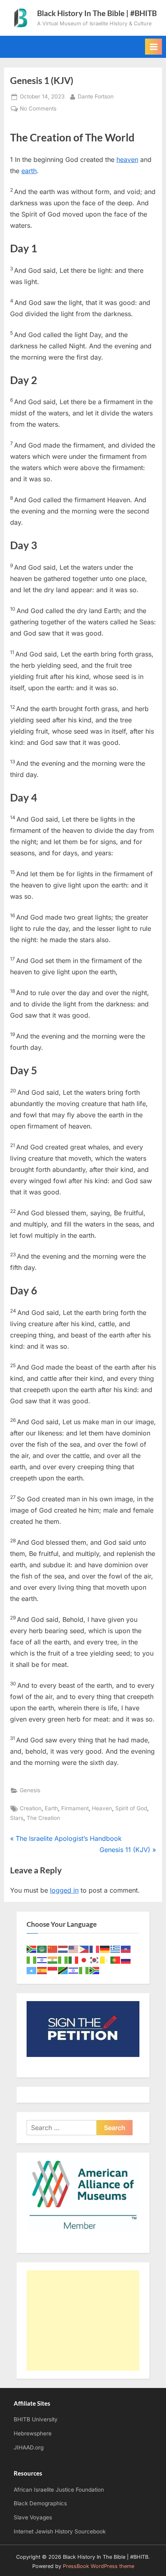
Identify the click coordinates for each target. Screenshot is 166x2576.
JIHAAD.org (29, 2447)
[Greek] (116, 1949)
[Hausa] (32, 1960)
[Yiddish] (74, 1970)
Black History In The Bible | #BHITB (97, 13)
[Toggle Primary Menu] (154, 47)
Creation (31, 1808)
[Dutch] (63, 1949)
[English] (74, 1949)
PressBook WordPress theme (99, 2566)
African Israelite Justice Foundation (59, 2490)
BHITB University (36, 2419)
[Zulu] (95, 1970)
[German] (105, 1949)
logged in (64, 1890)
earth (29, 171)
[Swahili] (63, 1970)
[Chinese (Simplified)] (53, 1949)
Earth (51, 1808)
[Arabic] (42, 1949)
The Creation (43, 1818)
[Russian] (126, 1960)
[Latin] (105, 1960)
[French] (95, 1949)
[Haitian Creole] (126, 1949)
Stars (17, 1818)
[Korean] (95, 1960)
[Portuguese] (116, 1960)
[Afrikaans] (32, 1949)
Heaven (102, 1808)
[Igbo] (63, 1960)
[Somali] (32, 1970)
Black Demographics (40, 2503)
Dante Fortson (96, 96)
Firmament (75, 1808)
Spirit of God (131, 1808)
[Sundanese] (53, 1970)
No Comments (38, 109)
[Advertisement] (83, 2320)
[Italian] (74, 1960)
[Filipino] (84, 1949)
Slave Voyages (33, 2517)
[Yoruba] (84, 1970)
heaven (127, 159)
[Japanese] (84, 1960)
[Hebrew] (42, 1960)
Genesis (30, 1790)
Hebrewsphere (33, 2433)
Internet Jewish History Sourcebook (60, 2531)
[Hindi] (53, 1960)
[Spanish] (42, 1970)
